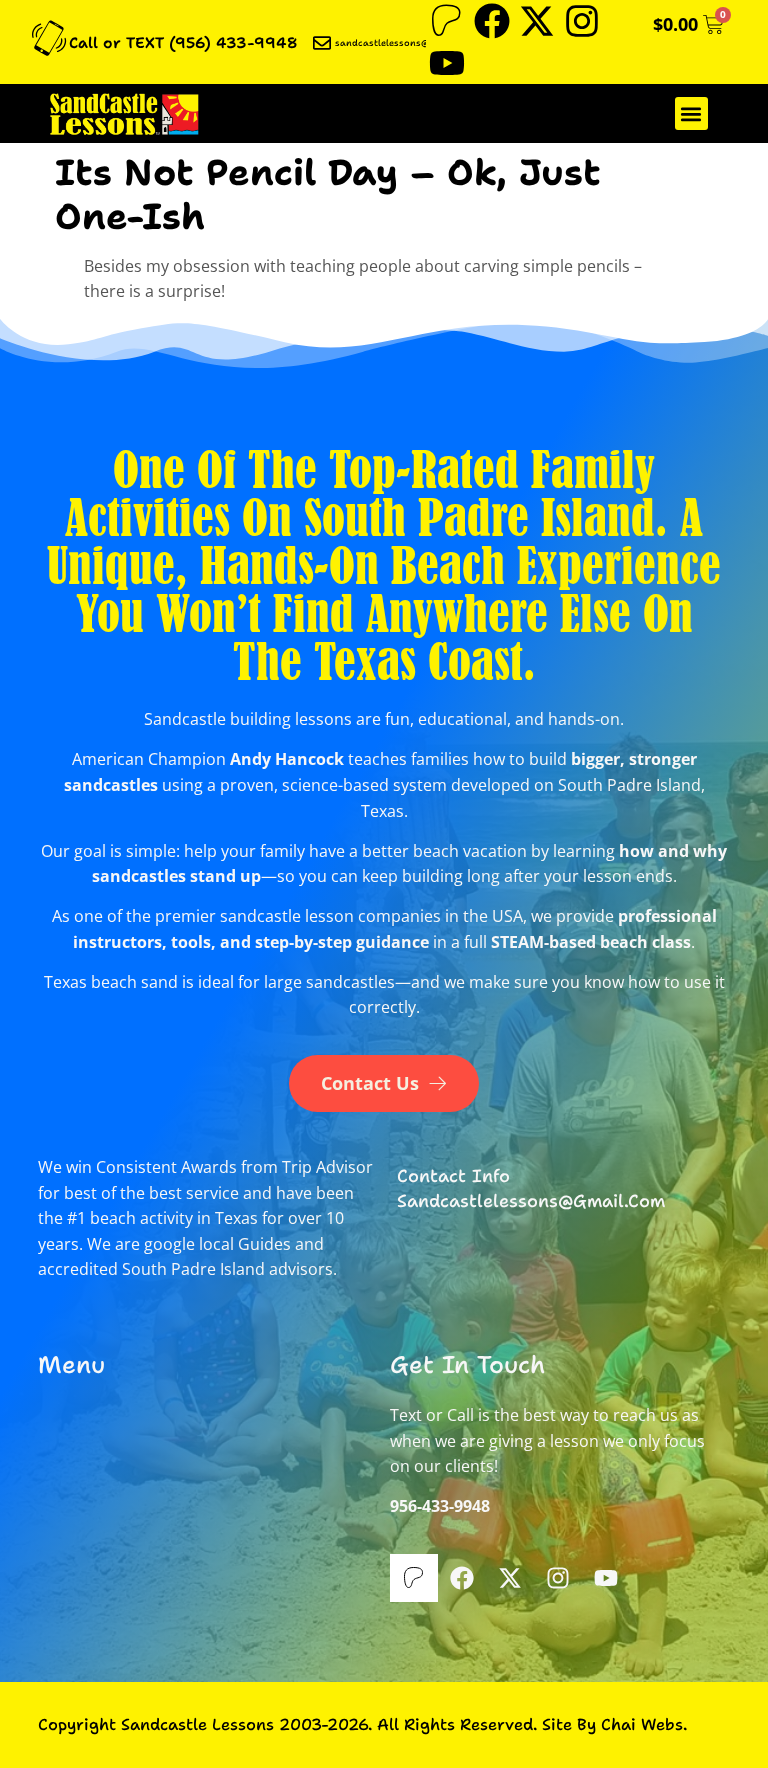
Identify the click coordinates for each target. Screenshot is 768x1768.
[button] (691, 113)
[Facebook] (492, 21)
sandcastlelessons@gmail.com (405, 43)
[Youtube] (447, 63)
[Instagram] (582, 21)
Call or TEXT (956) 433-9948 (183, 43)
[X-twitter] (537, 21)
